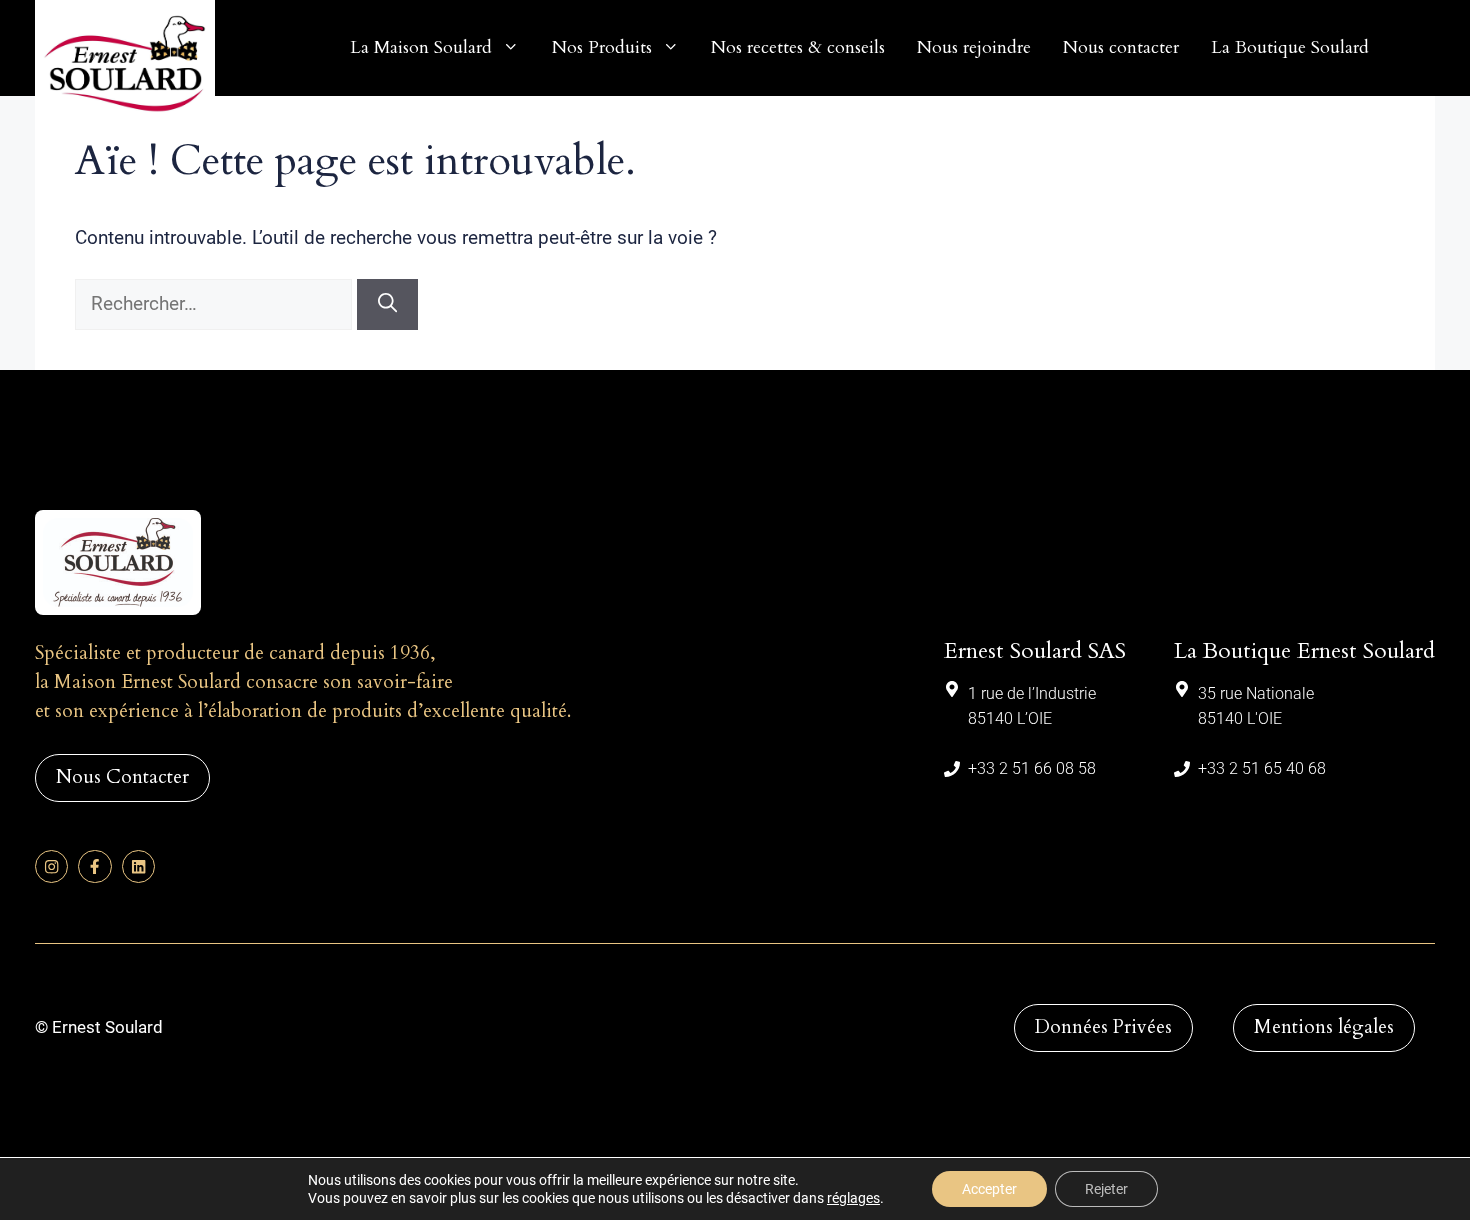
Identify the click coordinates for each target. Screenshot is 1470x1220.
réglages (853, 1198)
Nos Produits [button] (602, 47)
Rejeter (1106, 1189)
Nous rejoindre (974, 47)
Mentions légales (1324, 1027)
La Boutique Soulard (1290, 47)
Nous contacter (1121, 47)
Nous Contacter (122, 777)
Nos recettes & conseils (798, 47)
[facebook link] (94, 866)
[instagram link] (51, 866)
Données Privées (1103, 1027)
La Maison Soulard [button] (421, 47)
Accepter (989, 1189)
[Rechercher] (387, 304)
